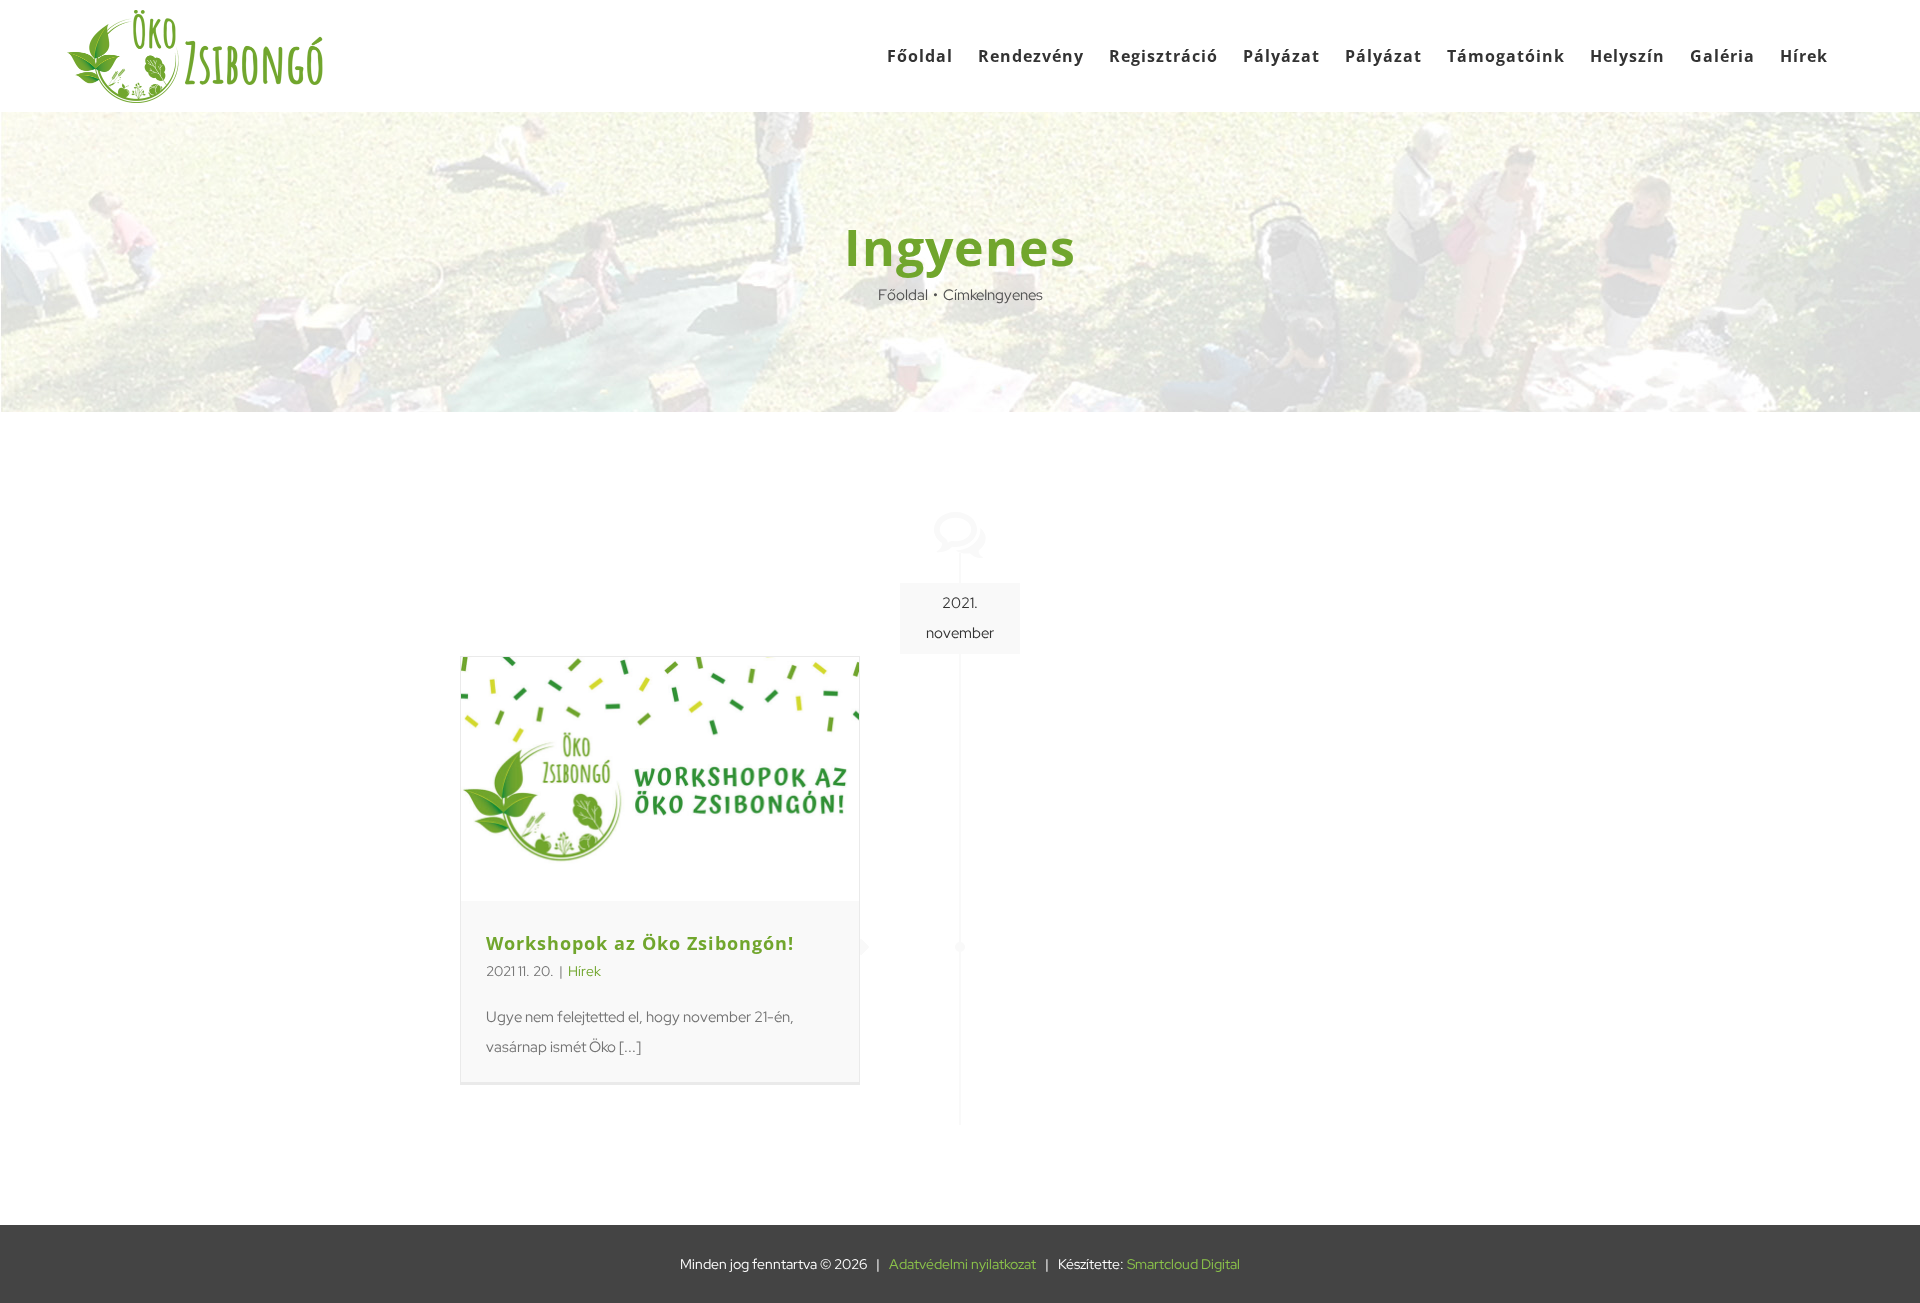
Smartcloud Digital (1183, 1264)
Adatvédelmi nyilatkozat (962, 1264)
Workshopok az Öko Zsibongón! (640, 943)
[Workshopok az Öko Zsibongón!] (660, 779)
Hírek (584, 971)
